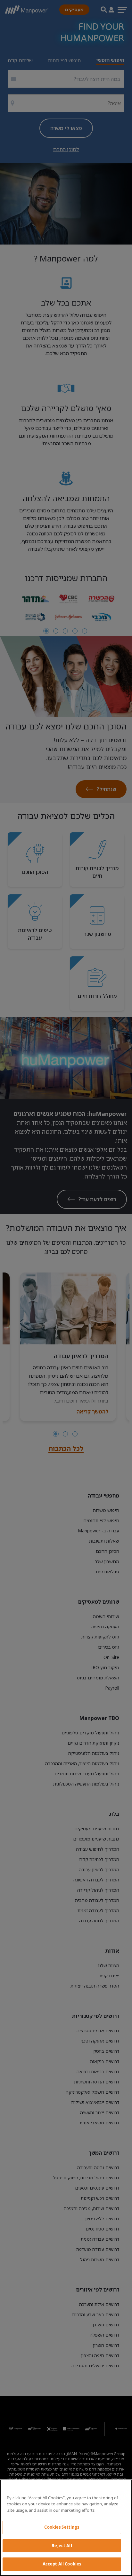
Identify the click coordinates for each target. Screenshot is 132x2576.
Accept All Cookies (62, 2564)
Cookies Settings (62, 2527)
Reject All (62, 2546)
